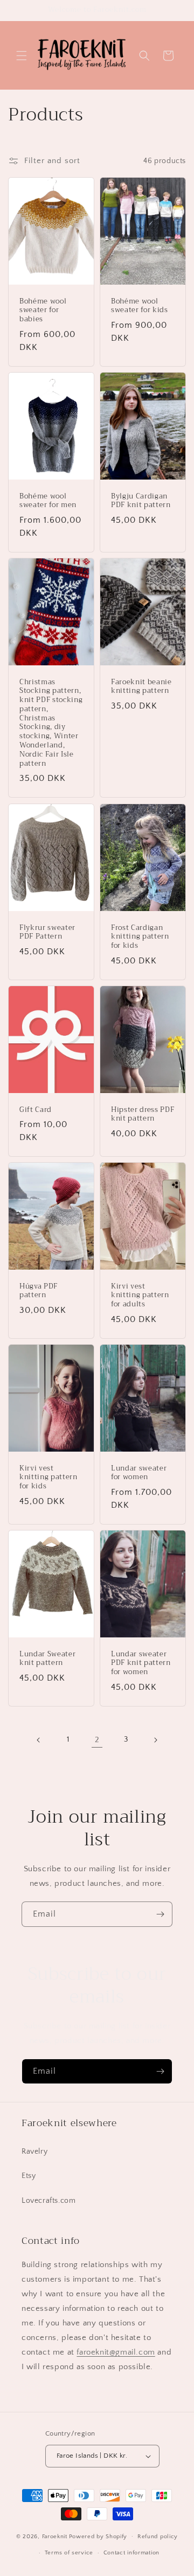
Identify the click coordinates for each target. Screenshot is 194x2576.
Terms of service (69, 2553)
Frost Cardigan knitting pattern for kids (140, 936)
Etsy (29, 2176)
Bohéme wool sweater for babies (43, 311)
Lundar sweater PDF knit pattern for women (141, 1663)
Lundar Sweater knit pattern (47, 1658)
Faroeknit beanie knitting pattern (141, 687)
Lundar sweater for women (139, 1473)
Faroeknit (55, 2536)
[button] (22, 56)
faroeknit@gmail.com (116, 2352)
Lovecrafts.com (48, 2201)
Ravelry (34, 2152)
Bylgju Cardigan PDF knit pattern (141, 501)
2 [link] (97, 1740)
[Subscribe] (160, 1914)
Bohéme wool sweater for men (48, 501)
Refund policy (158, 2537)
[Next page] (155, 1740)
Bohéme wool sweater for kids (140, 306)
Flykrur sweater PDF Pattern (47, 932)
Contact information (131, 2553)
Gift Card (36, 1110)
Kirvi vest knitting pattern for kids (48, 1477)
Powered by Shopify (98, 2536)
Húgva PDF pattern (39, 1291)
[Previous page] (39, 1740)
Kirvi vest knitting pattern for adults (140, 1295)
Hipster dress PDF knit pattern (143, 1114)
